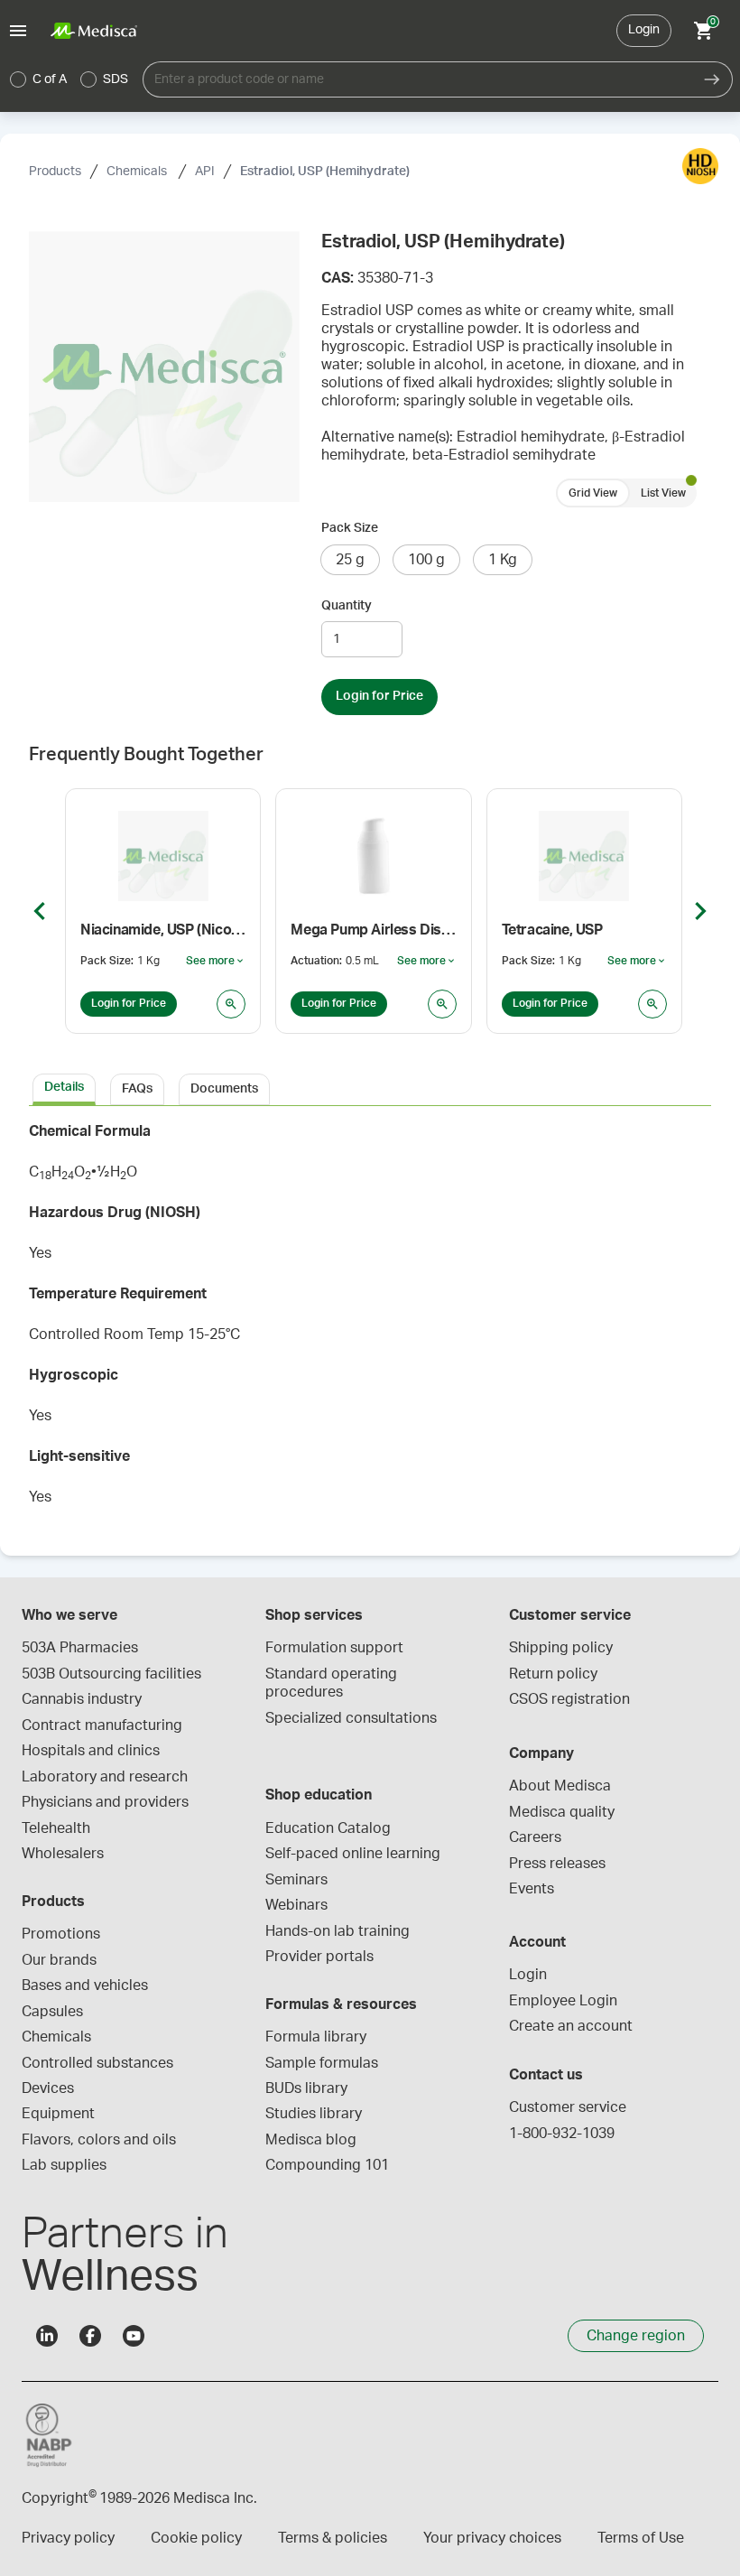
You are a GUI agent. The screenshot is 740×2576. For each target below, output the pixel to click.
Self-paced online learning (353, 1854)
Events (532, 1889)
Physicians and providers (105, 1802)
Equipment (58, 2114)
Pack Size (350, 528)
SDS (116, 79)
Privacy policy (68, 2538)
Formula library (316, 2037)
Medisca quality (562, 1812)
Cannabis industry (82, 1699)
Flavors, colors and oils (99, 2140)
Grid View (593, 493)
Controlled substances (97, 2063)
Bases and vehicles (85, 1985)
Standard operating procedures (333, 1683)
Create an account (571, 2026)
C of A (50, 79)
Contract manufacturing (102, 1725)
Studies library (314, 2114)
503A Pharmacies (80, 1648)
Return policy (553, 1674)
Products (55, 172)
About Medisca (560, 1786)
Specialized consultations (351, 1718)
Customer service (568, 2107)
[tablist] (370, 1088)
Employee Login (563, 2001)
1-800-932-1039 (562, 2134)
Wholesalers (63, 1854)
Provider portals (319, 1957)
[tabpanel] (370, 1320)
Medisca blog (311, 2140)
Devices (48, 2088)
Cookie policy (196, 2538)
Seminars (296, 1880)
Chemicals (138, 172)
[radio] (18, 79)
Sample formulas (322, 2063)
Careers (535, 1837)
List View (663, 493)
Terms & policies (333, 2538)
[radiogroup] (69, 79)
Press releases (557, 1864)
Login (644, 30)
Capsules (52, 2012)
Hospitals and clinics (91, 1751)
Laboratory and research (105, 1777)
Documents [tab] (224, 1089)
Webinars (296, 1905)
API (205, 172)
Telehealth (56, 1828)
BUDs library (306, 2088)
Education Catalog (328, 1828)
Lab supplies (64, 2165)
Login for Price (379, 696)
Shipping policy (561, 1648)
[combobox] (417, 79)
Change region (636, 2336)
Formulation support (334, 1648)
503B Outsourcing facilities (111, 1674)
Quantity (347, 606)
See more (216, 962)
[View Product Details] (231, 1004)
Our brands (59, 1960)
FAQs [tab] (137, 1089)
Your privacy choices (492, 2538)
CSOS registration (569, 1699)
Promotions (61, 1934)
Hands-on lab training (338, 1931)
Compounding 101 (327, 2165)
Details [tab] (64, 1087)
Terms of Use (641, 2538)
